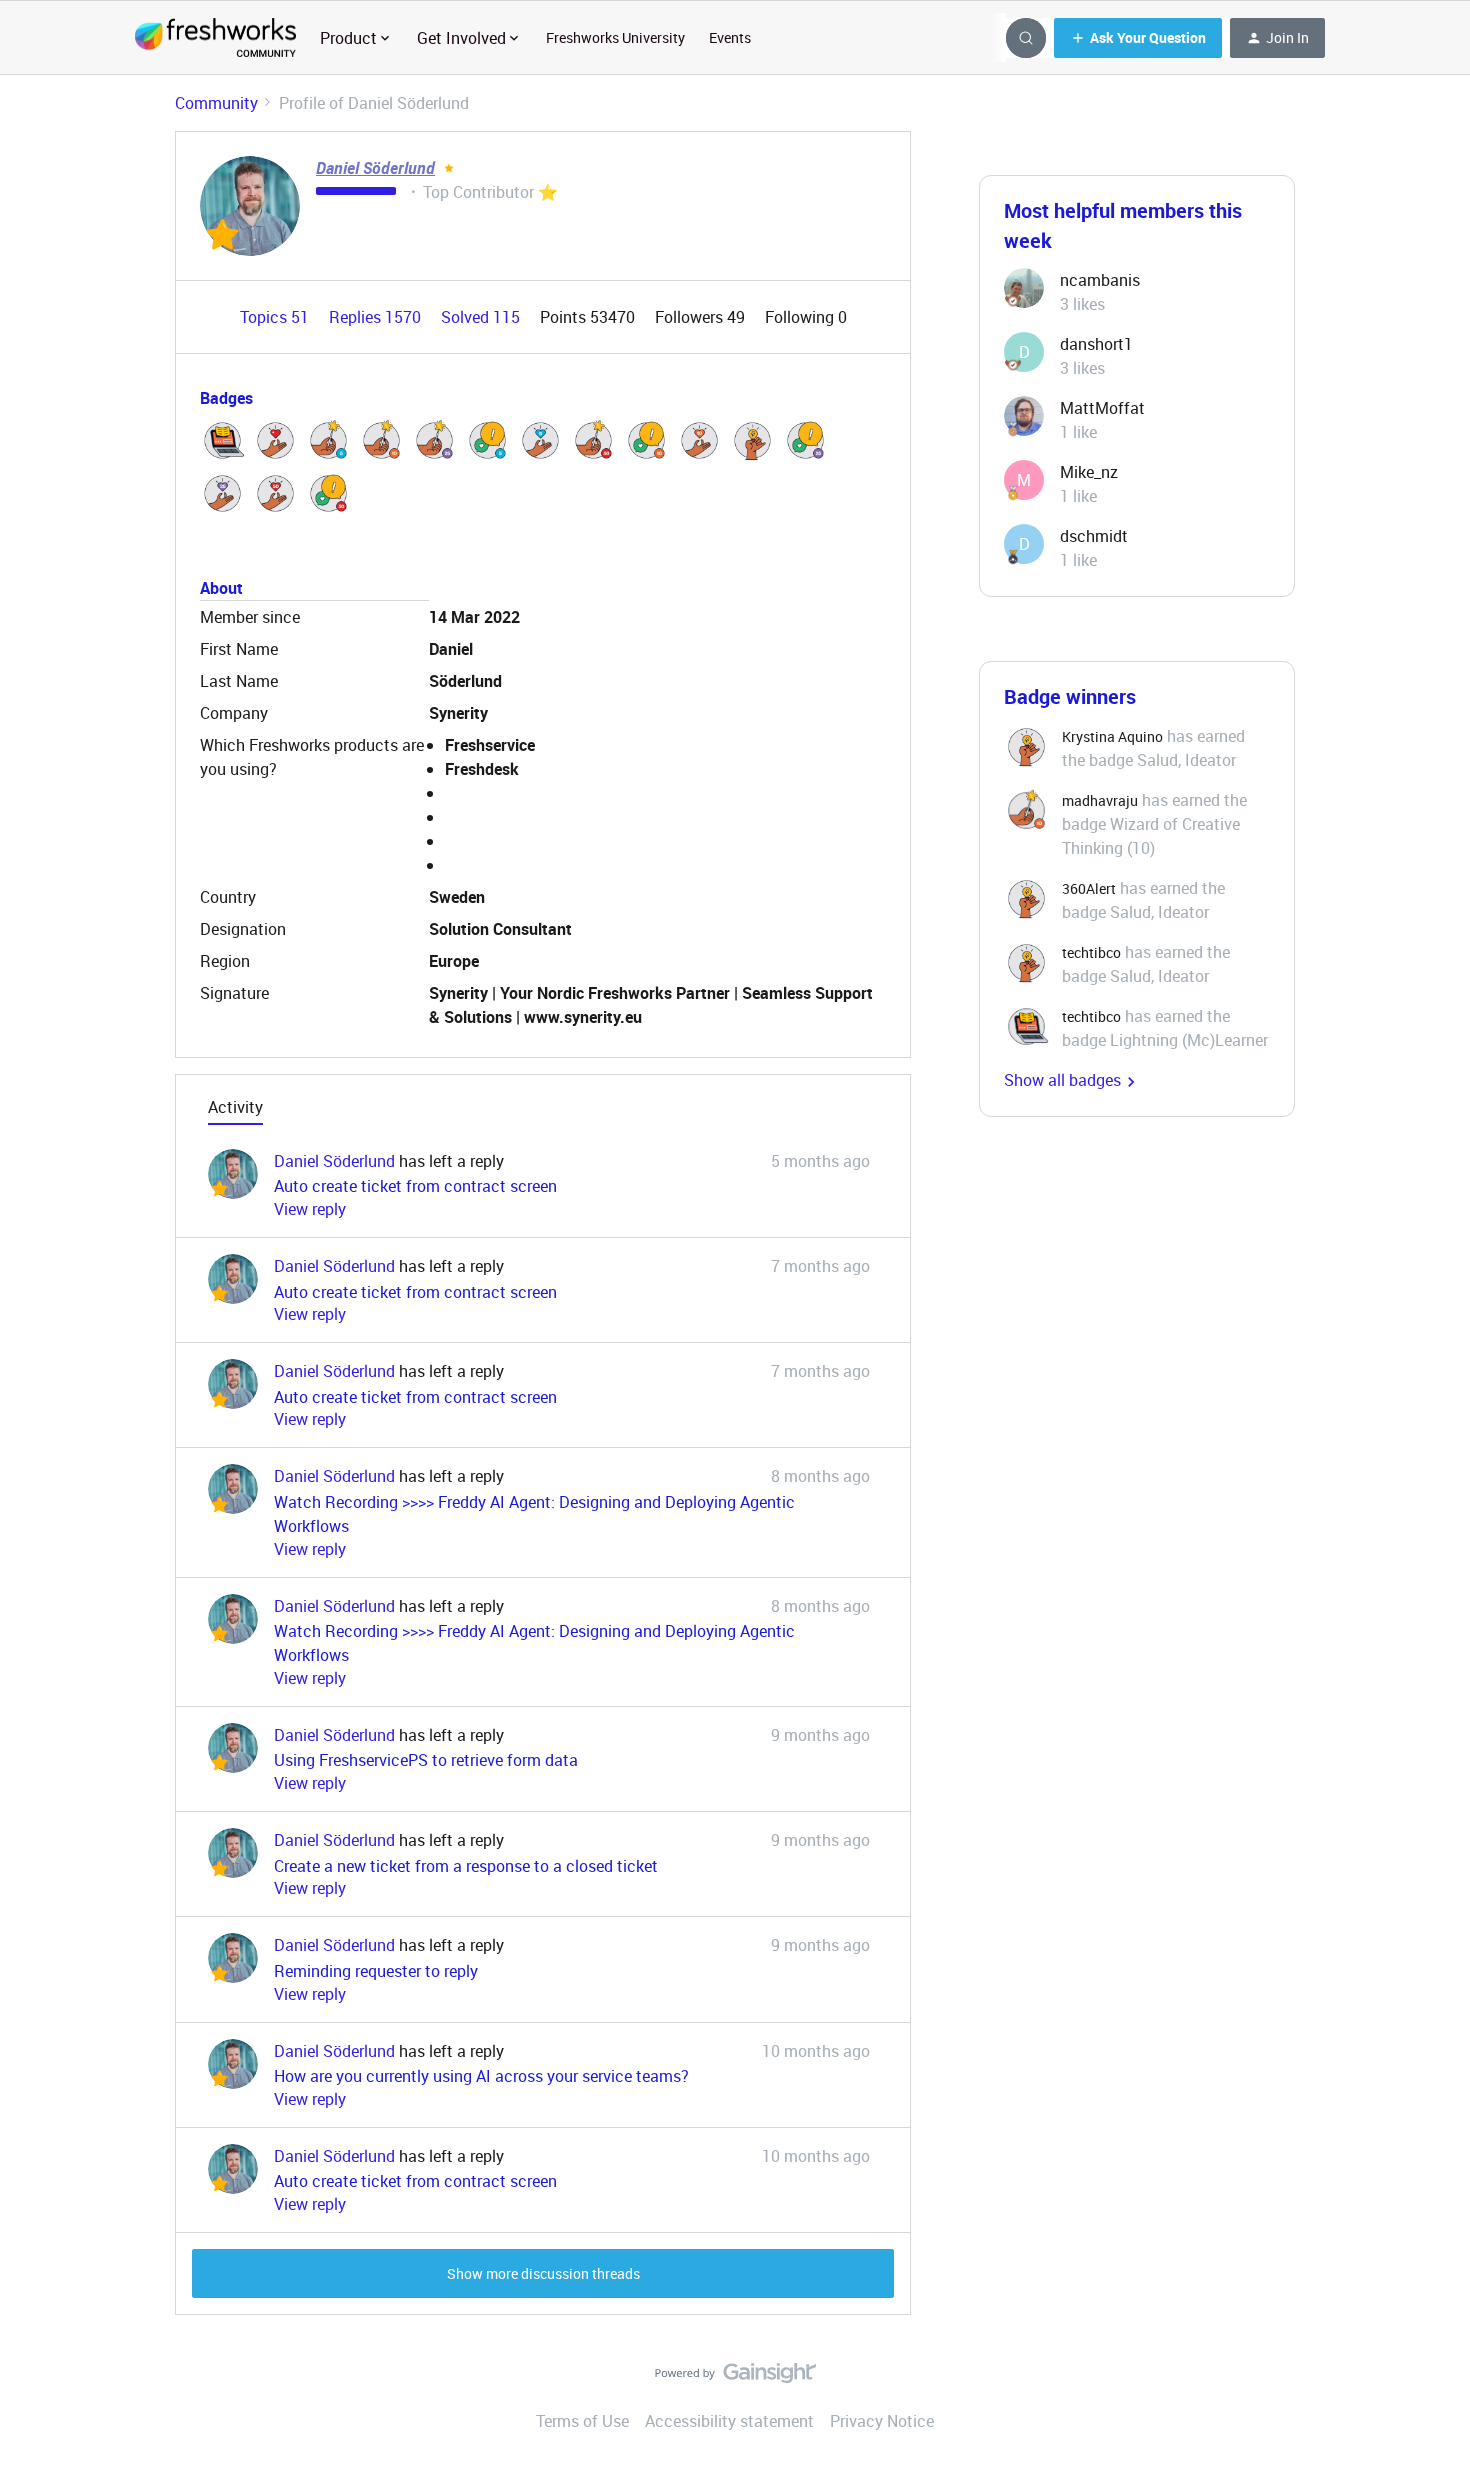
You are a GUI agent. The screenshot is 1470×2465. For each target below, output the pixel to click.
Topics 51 (276, 317)
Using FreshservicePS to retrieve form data (426, 1760)
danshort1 (1096, 344)
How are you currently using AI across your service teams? (481, 2076)
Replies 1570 (377, 317)
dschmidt (1094, 536)
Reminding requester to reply (376, 1971)
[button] (1138, 38)
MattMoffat (1102, 408)
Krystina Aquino (1112, 736)
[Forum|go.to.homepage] (215, 38)
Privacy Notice (882, 2421)
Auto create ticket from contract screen (415, 1186)
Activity (235, 1107)
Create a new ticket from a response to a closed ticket (466, 1866)
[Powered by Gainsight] (735, 2378)
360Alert (1089, 888)
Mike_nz (1089, 472)
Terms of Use (582, 2421)
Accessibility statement (729, 2421)
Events (730, 37)
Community (216, 103)
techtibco (1091, 952)
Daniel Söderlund (375, 168)
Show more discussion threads (543, 2273)
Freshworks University (615, 37)
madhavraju (1100, 800)
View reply (310, 1209)
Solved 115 (482, 317)
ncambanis (1100, 280)
